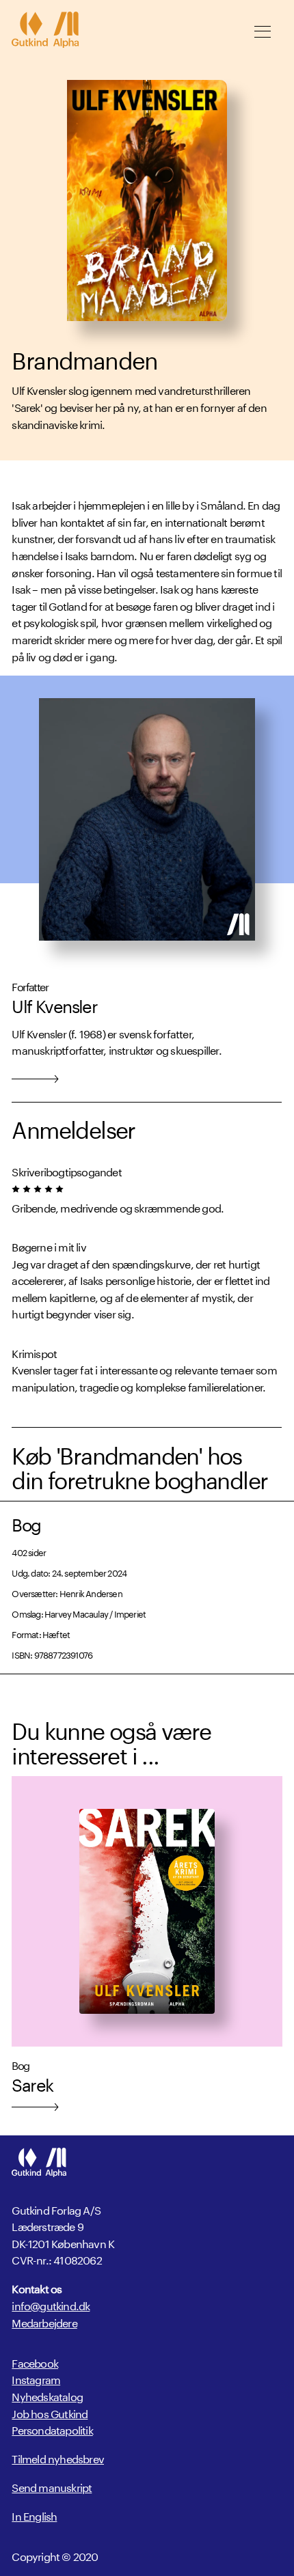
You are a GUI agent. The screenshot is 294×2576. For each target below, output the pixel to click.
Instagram (36, 2378)
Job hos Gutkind (50, 2412)
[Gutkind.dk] (45, 31)
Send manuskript (52, 2487)
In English (34, 2515)
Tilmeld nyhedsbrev (58, 2458)
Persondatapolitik (52, 2429)
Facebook (35, 2362)
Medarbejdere (44, 2322)
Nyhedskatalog (47, 2395)
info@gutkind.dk (51, 2305)
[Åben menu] (263, 31)
